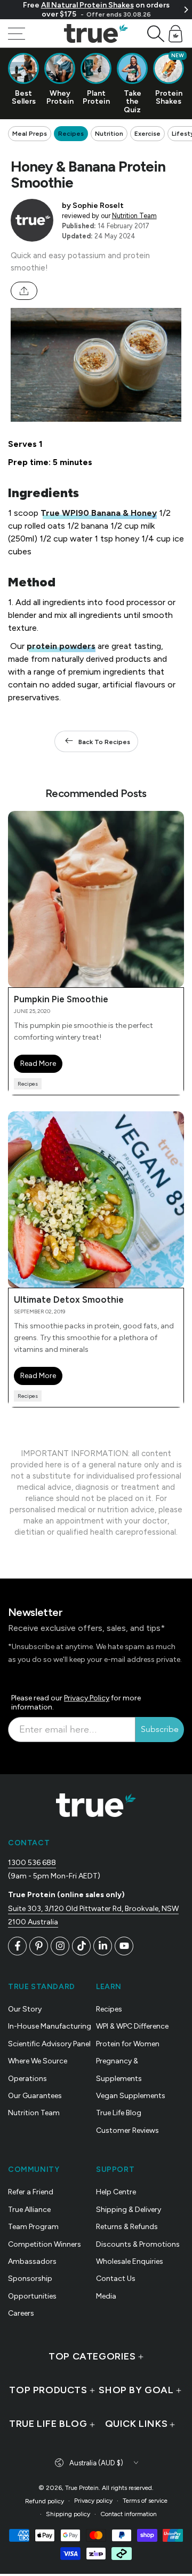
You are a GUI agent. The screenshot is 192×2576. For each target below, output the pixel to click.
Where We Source (38, 2061)
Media (106, 2296)
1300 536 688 (32, 1863)
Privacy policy (93, 2501)
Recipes (71, 134)
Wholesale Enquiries (130, 2261)
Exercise (147, 134)
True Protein (82, 2488)
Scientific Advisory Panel (49, 2044)
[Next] (186, 10)
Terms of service (145, 2501)
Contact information (129, 2514)
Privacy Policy (87, 1698)
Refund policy (45, 2501)
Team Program (33, 2227)
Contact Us (116, 2279)
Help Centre (116, 2192)
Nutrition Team (134, 216)
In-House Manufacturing (50, 2026)
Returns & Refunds (127, 2227)
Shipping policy (68, 2514)
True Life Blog (119, 2113)
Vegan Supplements (131, 2096)
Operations (27, 2079)
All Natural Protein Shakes (87, 5)
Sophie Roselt (98, 205)
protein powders (61, 646)
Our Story (25, 2009)
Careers (21, 2313)
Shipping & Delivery (129, 2210)
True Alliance (29, 2210)
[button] (156, 34)
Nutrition (109, 134)
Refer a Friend (31, 2192)
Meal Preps (30, 134)
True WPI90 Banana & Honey (99, 513)
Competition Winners (45, 2244)
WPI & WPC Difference (132, 2026)
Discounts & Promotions (138, 2244)
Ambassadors (32, 2261)
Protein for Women (128, 2044)
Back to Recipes (104, 742)
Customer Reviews (127, 2130)
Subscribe (160, 1729)
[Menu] (17, 34)
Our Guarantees (35, 2096)
